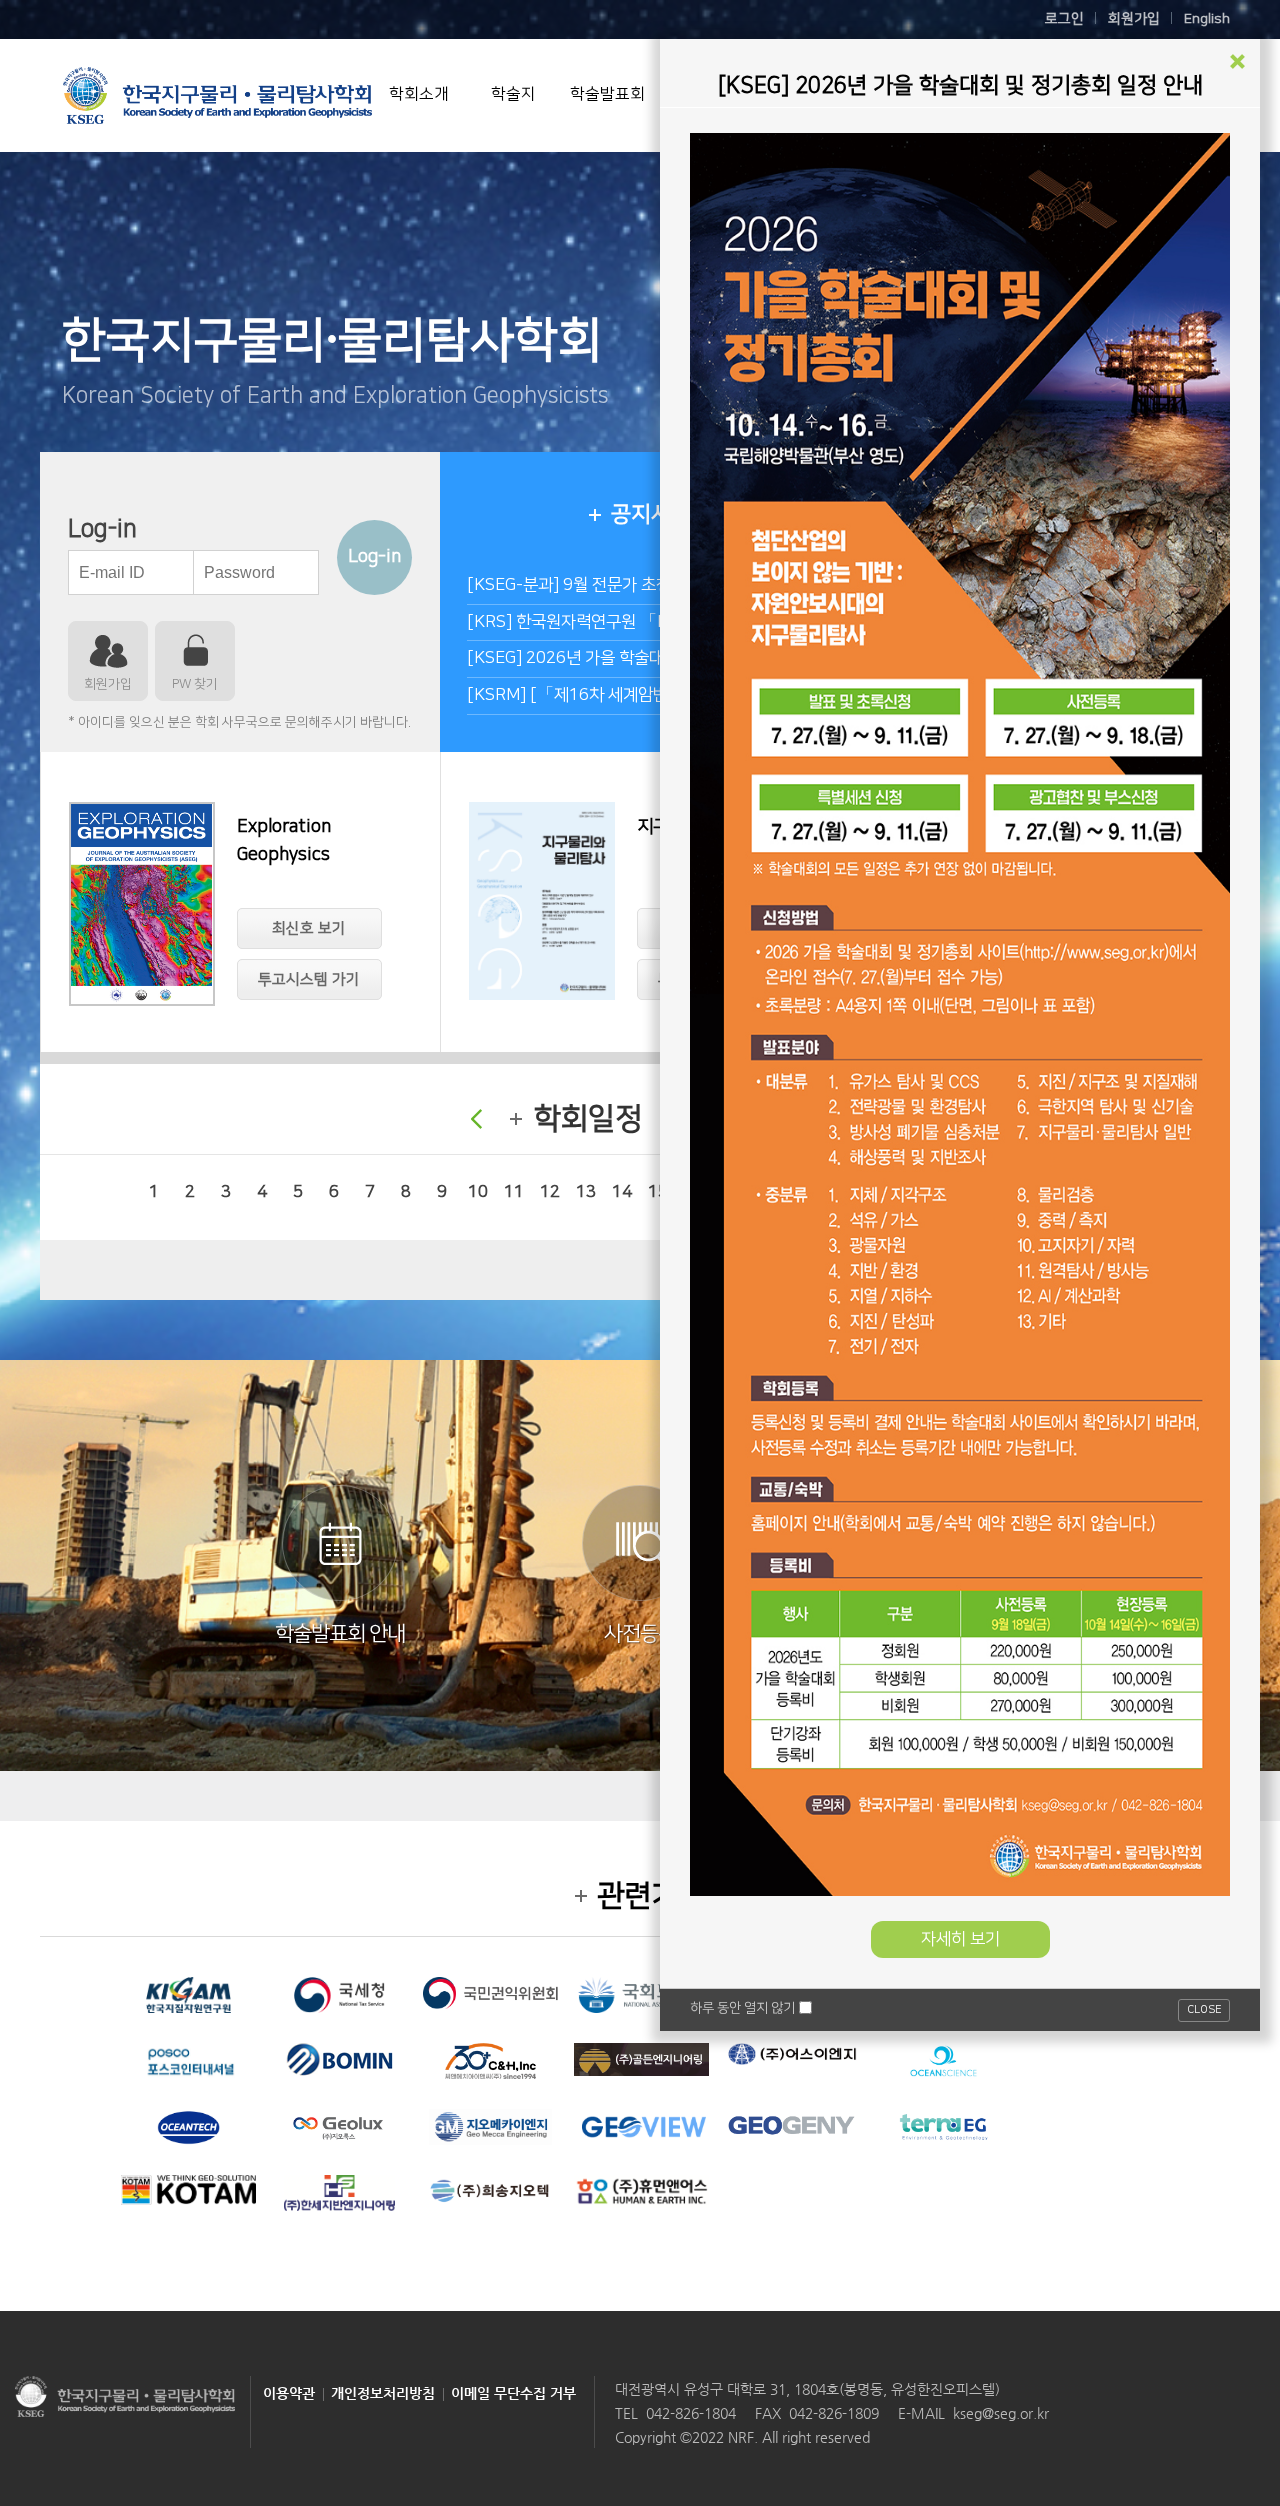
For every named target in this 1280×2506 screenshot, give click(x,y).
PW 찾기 (195, 684)
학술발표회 (607, 94)
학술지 (513, 94)
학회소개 (419, 94)
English (1207, 19)
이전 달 (476, 1119)
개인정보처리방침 (383, 2393)
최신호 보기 (309, 928)
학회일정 (588, 1119)
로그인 (1064, 19)
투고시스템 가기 (309, 979)
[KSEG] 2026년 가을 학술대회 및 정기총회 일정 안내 (648, 658)
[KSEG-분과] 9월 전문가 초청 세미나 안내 (610, 585)
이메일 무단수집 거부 (513, 2393)
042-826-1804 (691, 2413)
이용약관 (289, 2393)
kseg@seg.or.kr (1001, 2413)
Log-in (374, 557)
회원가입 (1134, 19)
